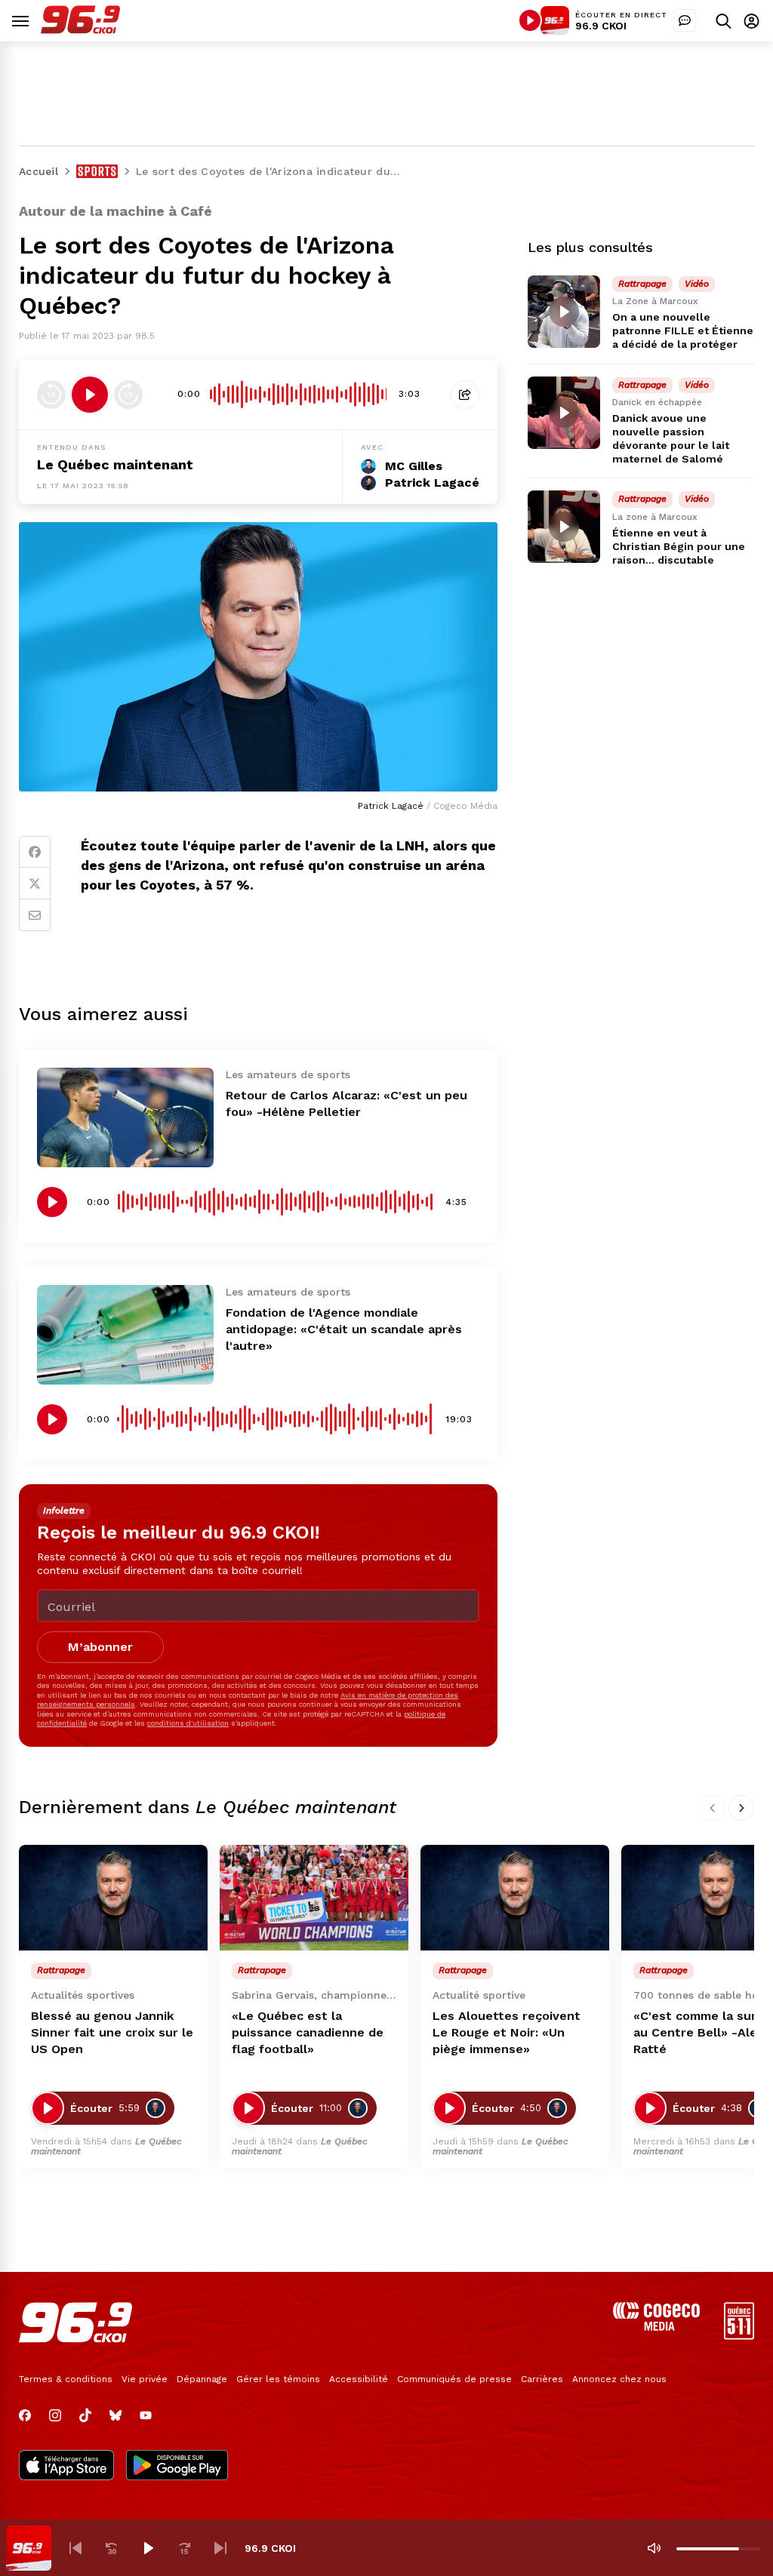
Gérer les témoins (278, 2379)
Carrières (542, 2379)
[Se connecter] (751, 21)
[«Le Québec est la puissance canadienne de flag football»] (314, 1898)
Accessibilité (359, 2379)
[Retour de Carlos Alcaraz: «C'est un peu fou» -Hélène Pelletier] (125, 1117)
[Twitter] (35, 884)
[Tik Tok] (85, 2415)
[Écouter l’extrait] (90, 395)
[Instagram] (55, 2415)
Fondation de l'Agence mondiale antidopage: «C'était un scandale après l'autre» (344, 1329)
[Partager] (465, 395)
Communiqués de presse (454, 2379)
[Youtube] (146, 2415)
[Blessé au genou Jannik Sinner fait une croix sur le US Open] (113, 1898)
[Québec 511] (739, 2336)
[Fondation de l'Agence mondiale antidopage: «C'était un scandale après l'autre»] (125, 1335)
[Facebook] (35, 852)
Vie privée (145, 2379)
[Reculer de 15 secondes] (51, 395)
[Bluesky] (115, 2415)
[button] (75, 2548)
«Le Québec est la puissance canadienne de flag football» (308, 2032)
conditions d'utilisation (188, 1723)
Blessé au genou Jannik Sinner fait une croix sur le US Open (112, 2032)
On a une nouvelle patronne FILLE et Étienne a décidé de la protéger (683, 330)
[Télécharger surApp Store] (66, 2467)
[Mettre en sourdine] (654, 2548)
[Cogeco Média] (656, 2327)
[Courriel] (35, 915)
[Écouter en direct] (530, 20)
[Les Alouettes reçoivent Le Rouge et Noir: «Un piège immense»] (515, 1898)
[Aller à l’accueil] (80, 30)
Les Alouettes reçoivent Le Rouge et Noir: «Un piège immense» (507, 2032)
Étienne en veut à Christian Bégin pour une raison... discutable (679, 546)
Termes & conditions (66, 2379)
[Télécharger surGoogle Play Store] (177, 2467)
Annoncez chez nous (619, 2379)
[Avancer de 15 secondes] (128, 395)
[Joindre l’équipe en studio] (685, 20)
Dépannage (202, 2379)
